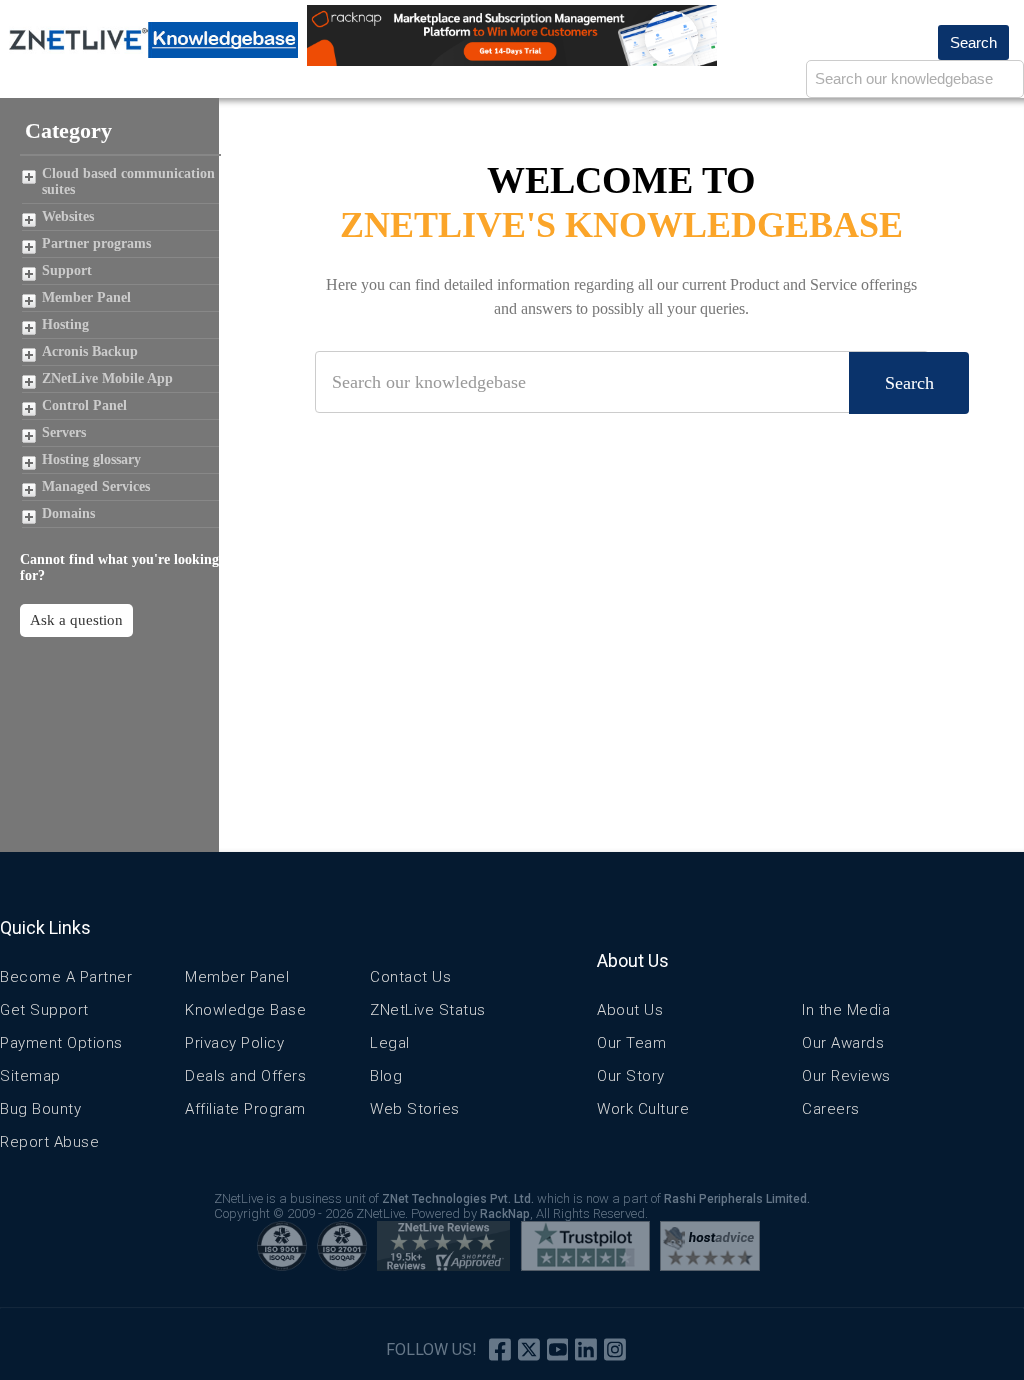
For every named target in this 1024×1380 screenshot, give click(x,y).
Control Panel (84, 405)
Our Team (631, 1043)
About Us (630, 1010)
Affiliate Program (245, 1109)
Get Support (44, 1010)
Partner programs (96, 243)
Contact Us (410, 977)
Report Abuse (49, 1142)
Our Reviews (846, 1076)
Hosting (65, 324)
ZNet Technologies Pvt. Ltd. (458, 1199)
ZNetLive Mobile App (107, 378)
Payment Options (61, 1043)
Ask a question (76, 620)
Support (67, 270)
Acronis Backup (90, 351)
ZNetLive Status (428, 1010)
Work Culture (643, 1109)
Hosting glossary (91, 459)
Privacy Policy (234, 1043)
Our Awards (843, 1043)
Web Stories (415, 1109)
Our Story (631, 1076)
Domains (68, 513)
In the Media (846, 1010)
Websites (68, 216)
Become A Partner (66, 977)
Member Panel (86, 297)
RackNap (505, 1214)
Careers (831, 1109)
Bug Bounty (40, 1109)
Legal (390, 1043)
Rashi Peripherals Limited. (737, 1199)
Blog (386, 1076)
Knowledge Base (245, 1010)
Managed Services (96, 486)
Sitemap (30, 1076)
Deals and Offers (245, 1076)
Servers (64, 432)
